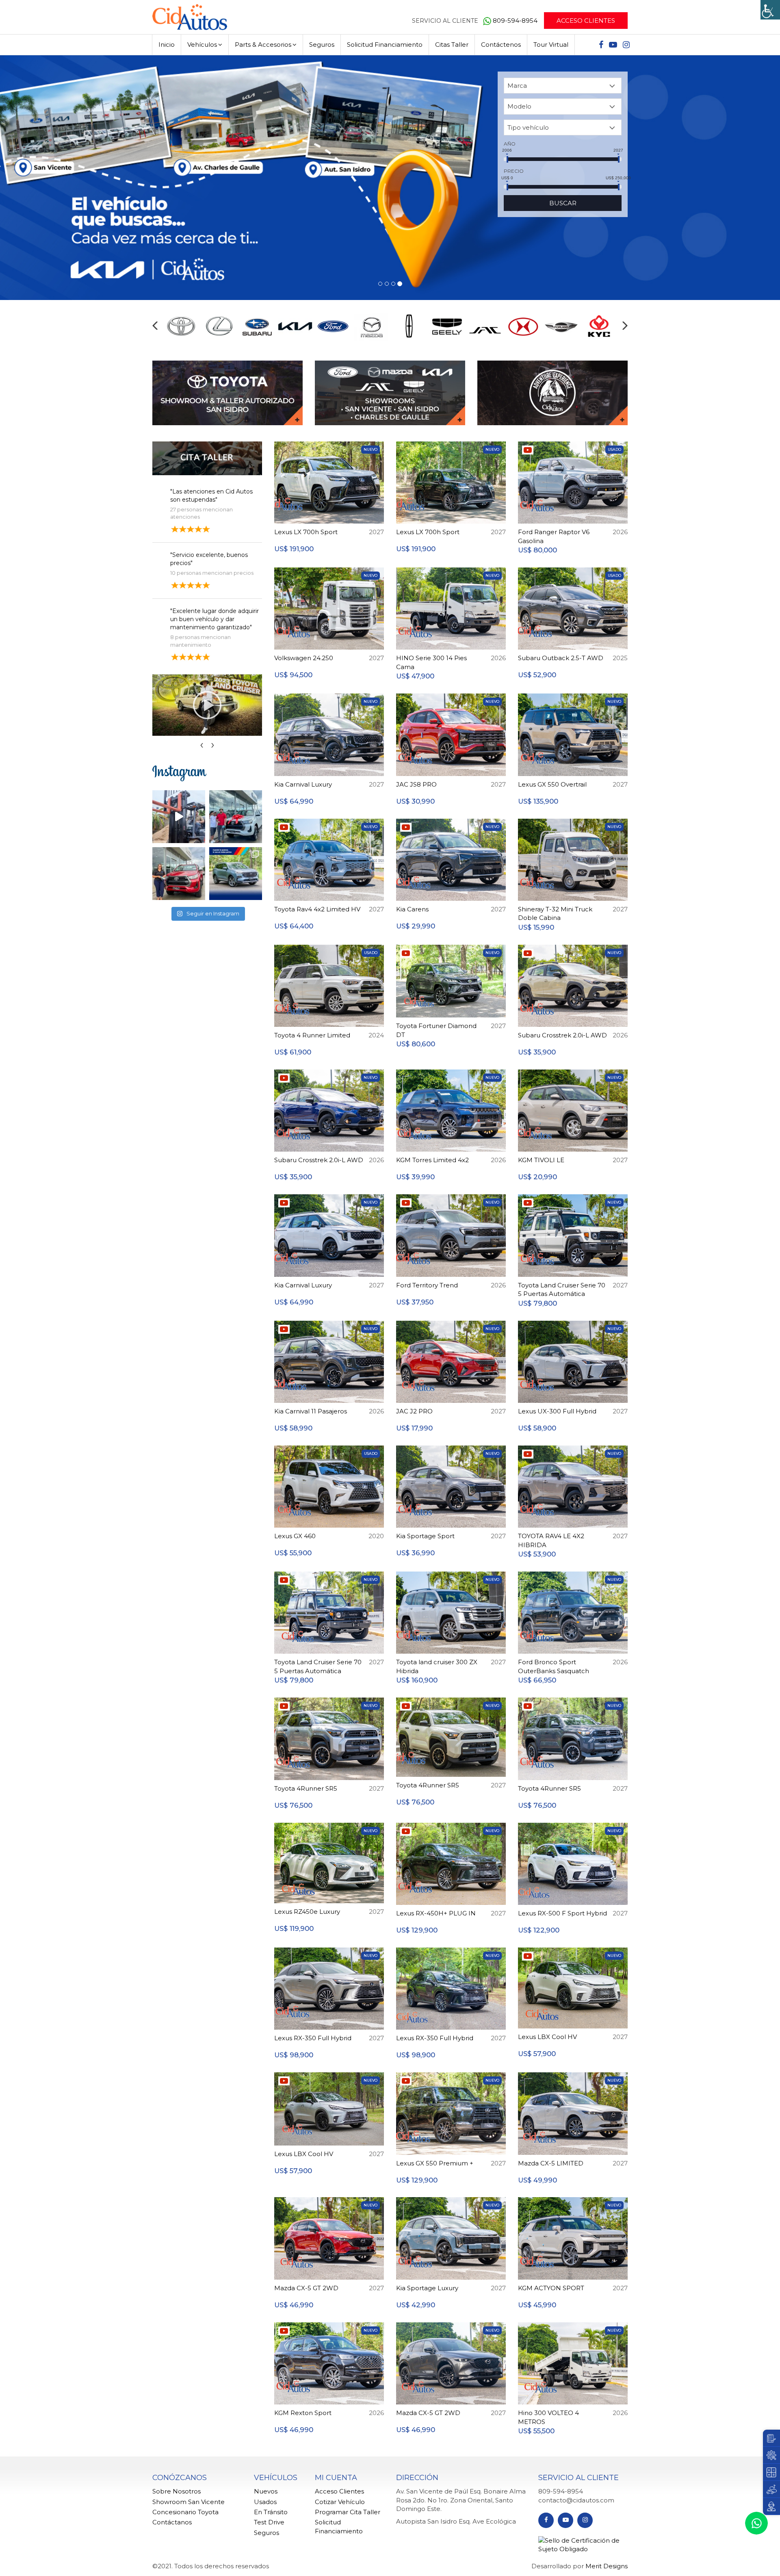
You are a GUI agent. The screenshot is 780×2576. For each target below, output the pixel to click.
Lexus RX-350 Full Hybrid (313, 2038)
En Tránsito (271, 2512)
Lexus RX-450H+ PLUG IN (436, 1913)
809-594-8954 (516, 21)
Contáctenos (501, 45)
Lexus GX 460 (295, 1536)
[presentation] (155, 325)
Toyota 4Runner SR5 (306, 1788)
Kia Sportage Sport (425, 1536)
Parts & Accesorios (263, 45)
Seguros (322, 45)
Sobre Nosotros (177, 2491)
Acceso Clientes (586, 21)
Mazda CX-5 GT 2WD (306, 2288)
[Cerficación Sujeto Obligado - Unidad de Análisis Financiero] (583, 2544)
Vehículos (202, 45)
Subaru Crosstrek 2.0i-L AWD (562, 1035)
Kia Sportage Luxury (427, 2288)
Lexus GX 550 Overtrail (552, 784)
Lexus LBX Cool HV (547, 2036)
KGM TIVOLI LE (541, 1160)
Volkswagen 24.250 (304, 658)
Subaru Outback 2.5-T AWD (561, 658)
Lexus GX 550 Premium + (435, 2163)
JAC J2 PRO (414, 1411)
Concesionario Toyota (185, 2512)
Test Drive (269, 2522)
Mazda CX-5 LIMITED (551, 2163)
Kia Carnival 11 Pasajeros (311, 1411)
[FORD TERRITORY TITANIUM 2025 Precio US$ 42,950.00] (236, 873)
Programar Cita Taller (348, 2512)
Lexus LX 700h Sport (306, 532)
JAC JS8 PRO (416, 784)
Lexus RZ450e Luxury (307, 1911)
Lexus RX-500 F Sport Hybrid (562, 1913)
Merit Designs (607, 2566)
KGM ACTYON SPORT (551, 2288)
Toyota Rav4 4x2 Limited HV (317, 909)
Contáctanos (172, 2522)
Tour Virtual (551, 45)
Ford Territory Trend (427, 1285)
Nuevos (266, 2491)
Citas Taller (452, 45)
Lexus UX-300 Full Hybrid (557, 1411)
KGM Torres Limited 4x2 (432, 1160)
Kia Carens (412, 909)
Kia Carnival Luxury (303, 784)
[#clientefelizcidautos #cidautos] (236, 816)
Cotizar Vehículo (340, 2501)
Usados (265, 2501)
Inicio (167, 45)
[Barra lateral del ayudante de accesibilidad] (770, 10)
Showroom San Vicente (188, 2501)
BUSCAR (563, 203)
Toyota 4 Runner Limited (312, 1035)
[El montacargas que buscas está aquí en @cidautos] (179, 816)
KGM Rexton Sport (303, 2412)
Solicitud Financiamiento (385, 45)
